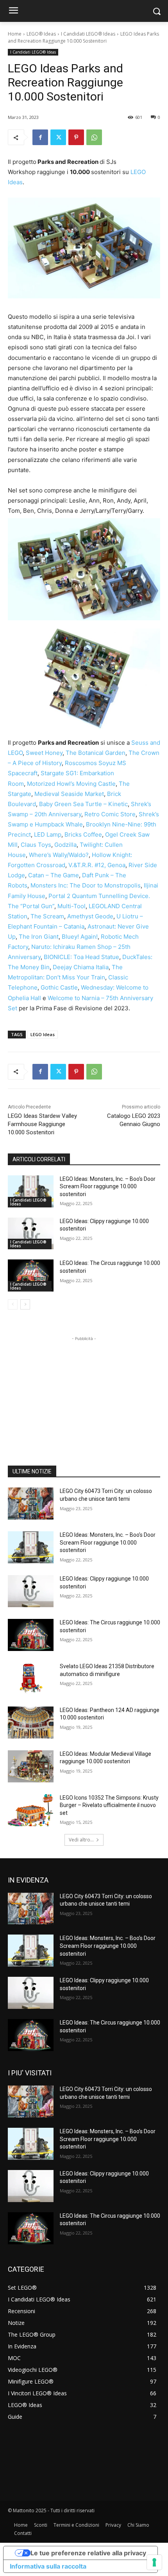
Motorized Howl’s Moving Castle (71, 784)
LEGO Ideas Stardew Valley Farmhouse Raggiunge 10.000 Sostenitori (42, 1124)
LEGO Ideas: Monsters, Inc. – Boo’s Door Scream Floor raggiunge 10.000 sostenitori (108, 1187)
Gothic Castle (59, 987)
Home (15, 34)
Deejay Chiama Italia (81, 967)
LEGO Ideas (43, 1034)
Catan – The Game (54, 875)
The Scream (47, 916)
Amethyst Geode (90, 916)
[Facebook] (40, 137)
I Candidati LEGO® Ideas (88, 34)
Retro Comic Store (110, 814)
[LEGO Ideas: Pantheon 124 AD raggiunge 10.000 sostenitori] (31, 1723)
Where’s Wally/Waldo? (59, 855)
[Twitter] (58, 137)
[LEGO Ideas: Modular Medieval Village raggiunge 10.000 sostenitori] (31, 1766)
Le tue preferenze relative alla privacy (88, 2553)
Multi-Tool (71, 906)
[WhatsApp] (94, 137)
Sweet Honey (44, 753)
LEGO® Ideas (41, 34)
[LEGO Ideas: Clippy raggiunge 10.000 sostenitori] (31, 1234)
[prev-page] (13, 1304)
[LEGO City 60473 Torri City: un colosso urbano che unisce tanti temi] (31, 1504)
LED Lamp (48, 834)
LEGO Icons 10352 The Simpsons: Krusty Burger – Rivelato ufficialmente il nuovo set (109, 1805)
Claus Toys (36, 845)
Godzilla (65, 845)
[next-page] (25, 1304)
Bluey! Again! (80, 937)
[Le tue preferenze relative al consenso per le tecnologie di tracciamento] (154, 2562)
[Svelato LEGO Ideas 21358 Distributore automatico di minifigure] (31, 1679)
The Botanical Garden (96, 753)
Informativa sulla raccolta (48, 2566)
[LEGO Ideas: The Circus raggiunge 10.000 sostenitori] (31, 1275)
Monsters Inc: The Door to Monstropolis (86, 885)
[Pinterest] (76, 137)
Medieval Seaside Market (69, 794)
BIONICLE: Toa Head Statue (81, 957)
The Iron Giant (39, 937)
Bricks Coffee (83, 834)
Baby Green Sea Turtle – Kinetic (83, 804)
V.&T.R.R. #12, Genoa (97, 865)
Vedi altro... (81, 1840)
